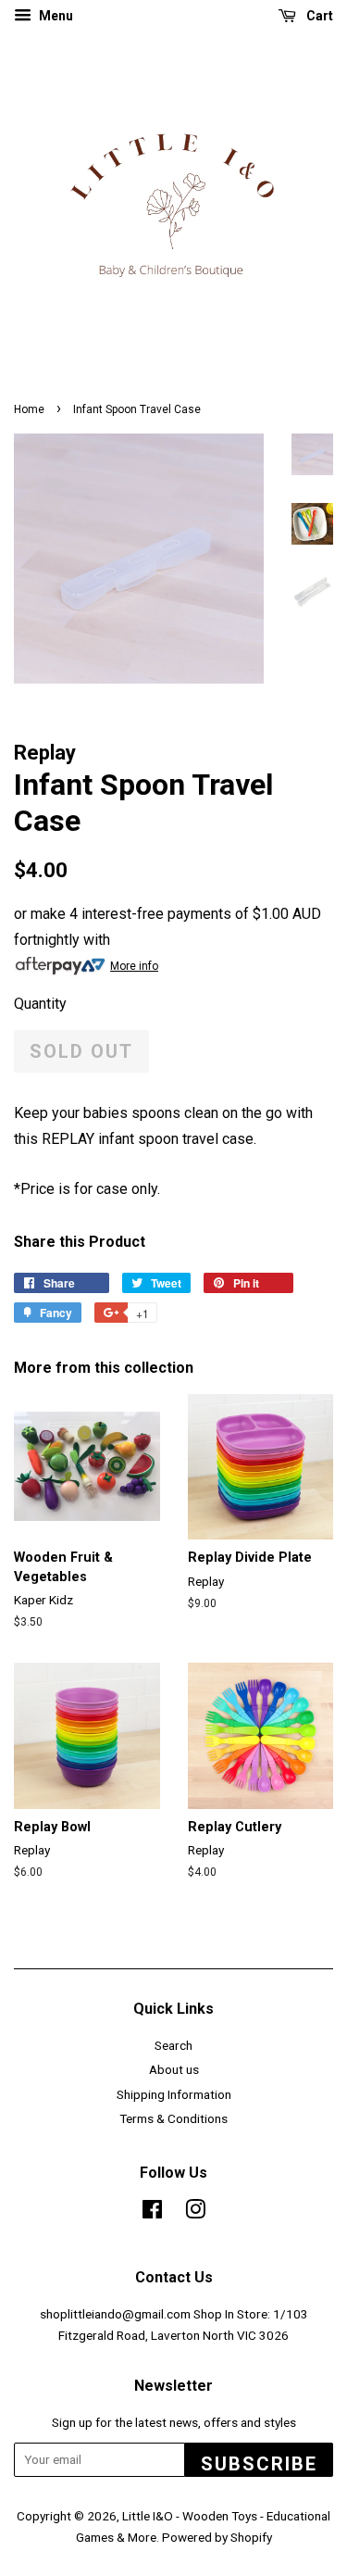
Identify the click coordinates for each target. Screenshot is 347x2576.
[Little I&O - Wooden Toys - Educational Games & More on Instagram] (195, 2213)
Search (173, 2045)
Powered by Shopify (217, 2537)
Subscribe (259, 2464)
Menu (55, 16)
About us (174, 2069)
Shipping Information (174, 2094)
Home (29, 409)
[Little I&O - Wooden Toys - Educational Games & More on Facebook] (152, 2213)
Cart (318, 16)
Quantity (40, 1004)
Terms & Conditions (173, 2118)
